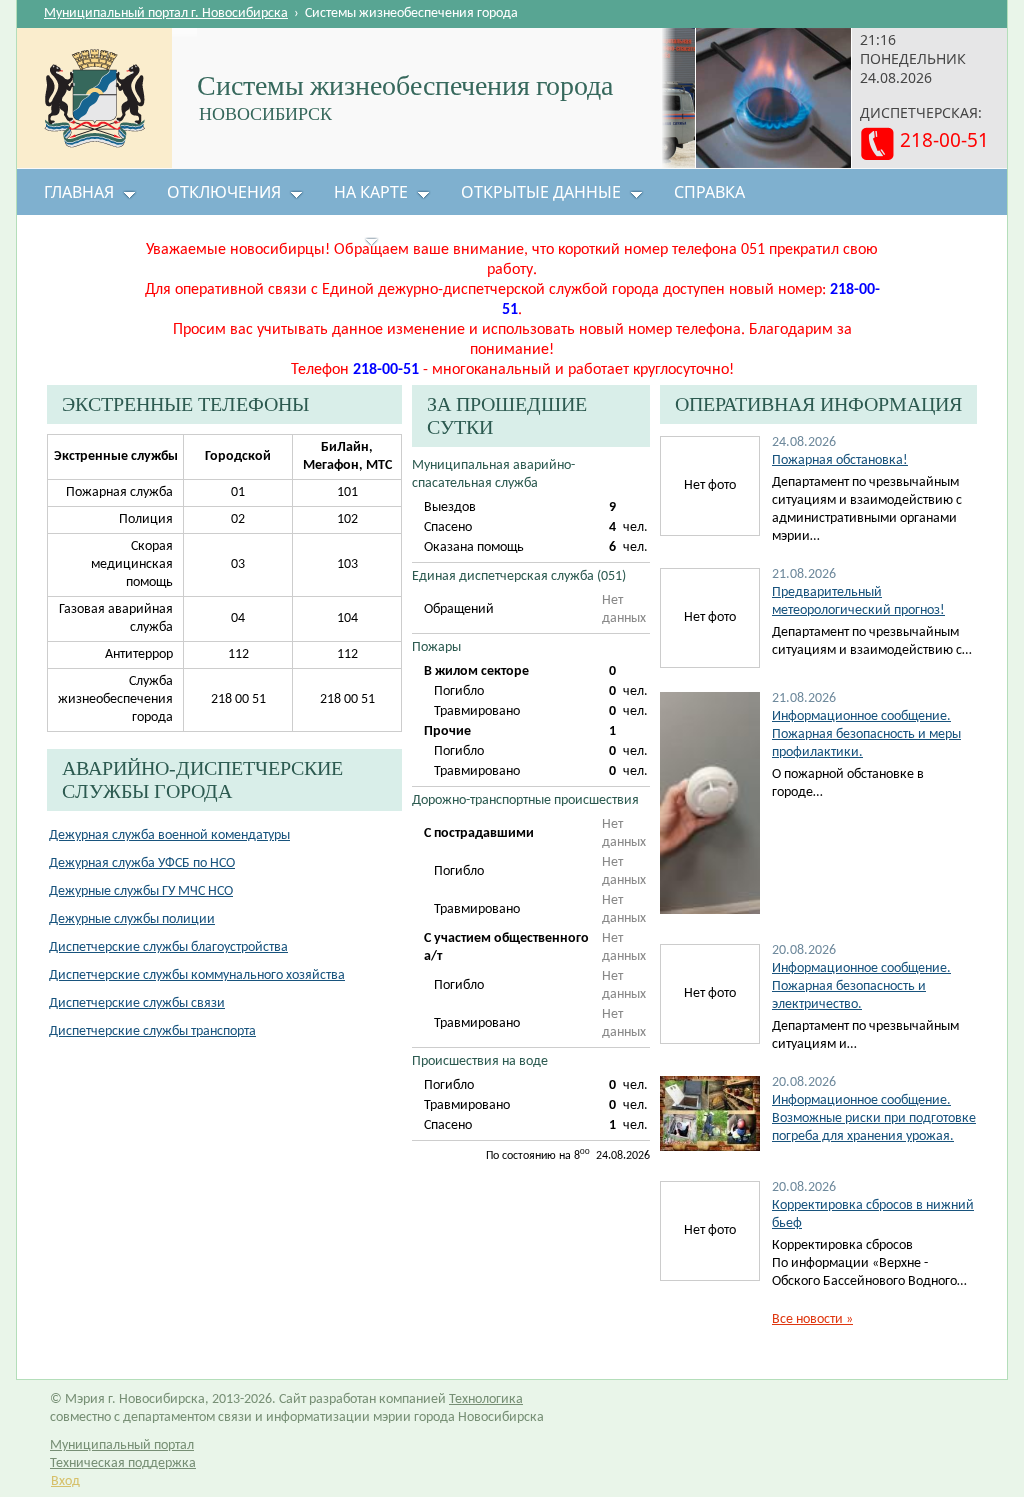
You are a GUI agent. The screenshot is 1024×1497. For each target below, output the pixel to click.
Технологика (486, 1399)
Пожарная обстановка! (840, 460)
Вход (65, 1481)
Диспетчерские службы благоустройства (168, 947)
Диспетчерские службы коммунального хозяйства (197, 975)
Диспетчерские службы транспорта (152, 1031)
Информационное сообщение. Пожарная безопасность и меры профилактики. (866, 734)
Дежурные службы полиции (132, 919)
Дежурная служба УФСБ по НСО (142, 863)
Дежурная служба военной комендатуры (169, 835)
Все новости (812, 1319)
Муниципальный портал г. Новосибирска (166, 13)
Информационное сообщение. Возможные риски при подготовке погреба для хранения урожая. (874, 1118)
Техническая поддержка (123, 1463)
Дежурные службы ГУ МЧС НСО (141, 891)
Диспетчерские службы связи (137, 1003)
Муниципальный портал (122, 1445)
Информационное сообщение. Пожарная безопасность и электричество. (861, 986)
